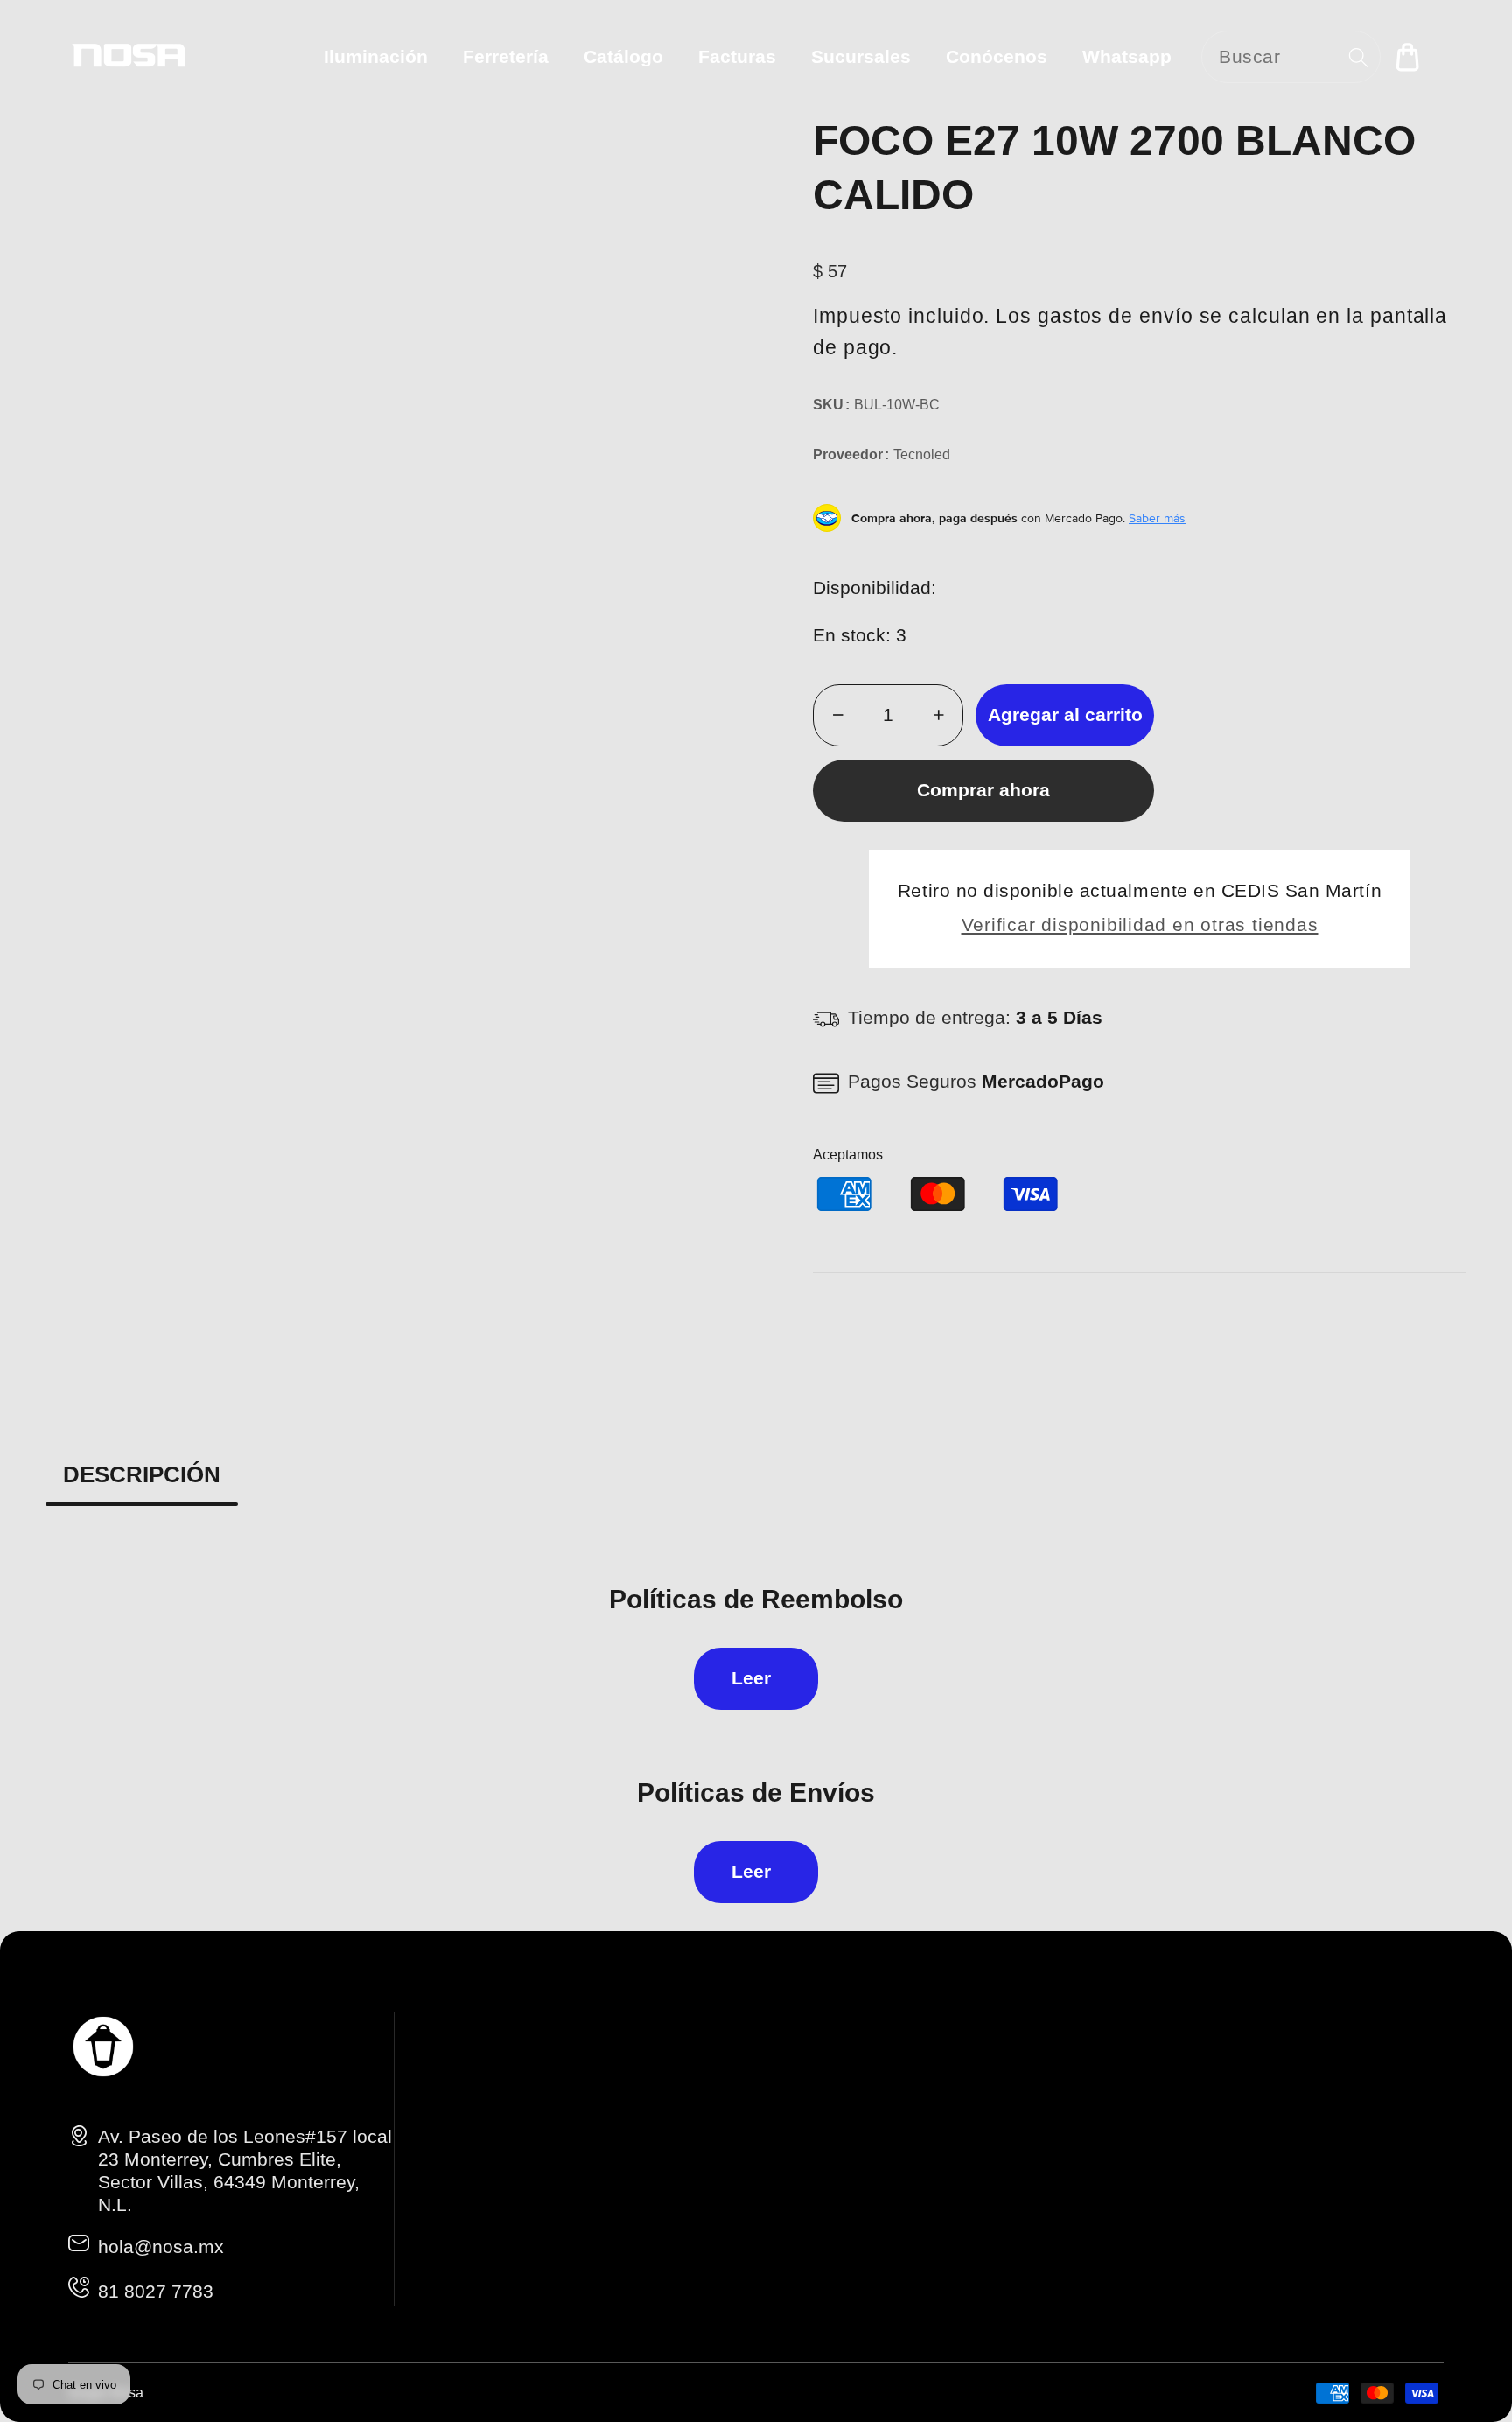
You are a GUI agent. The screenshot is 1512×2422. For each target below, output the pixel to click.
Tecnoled (922, 455)
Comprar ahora (983, 790)
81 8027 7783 (156, 2291)
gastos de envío (1116, 316)
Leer (751, 1678)
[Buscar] (1358, 57)
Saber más (1157, 518)
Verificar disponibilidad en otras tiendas (1140, 924)
